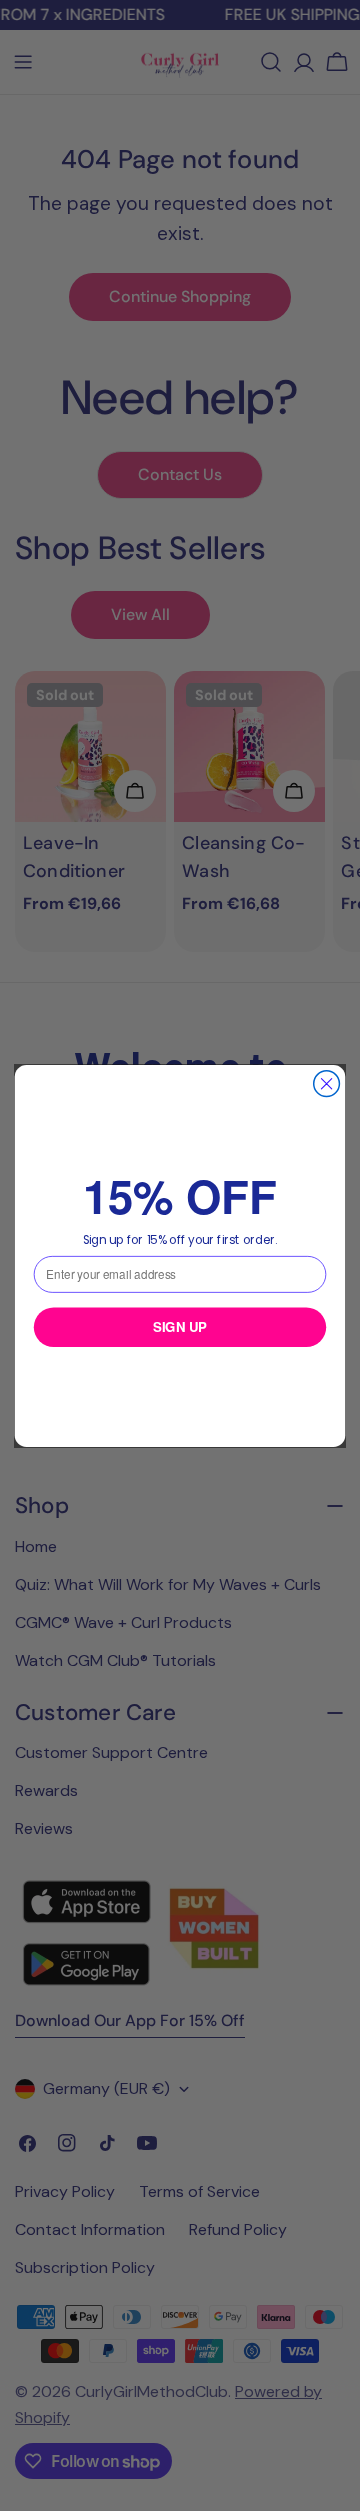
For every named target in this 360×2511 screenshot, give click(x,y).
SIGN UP (180, 1326)
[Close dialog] (327, 1083)
